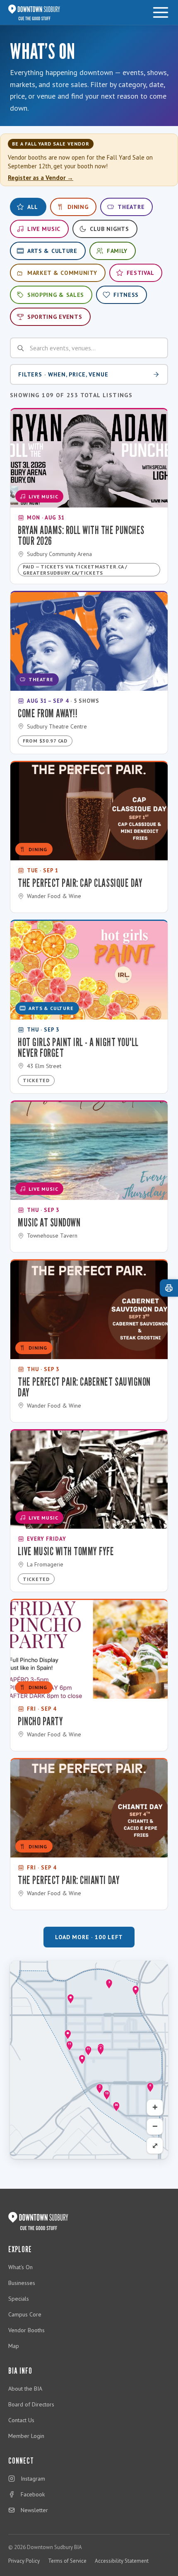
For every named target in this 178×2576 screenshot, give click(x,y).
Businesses (22, 2283)
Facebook (33, 2494)
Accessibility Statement (122, 2561)
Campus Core (25, 2314)
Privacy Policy (24, 2561)
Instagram (33, 2479)
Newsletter (34, 2510)
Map (14, 2346)
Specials (19, 2299)
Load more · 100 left (89, 1937)
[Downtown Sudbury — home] (34, 12)
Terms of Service (67, 2561)
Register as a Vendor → (41, 178)
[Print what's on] (169, 1288)
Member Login (26, 2436)
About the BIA (25, 2389)
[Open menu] (161, 12)
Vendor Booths (26, 2330)
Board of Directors (31, 2404)
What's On (20, 2267)
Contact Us (21, 2420)
